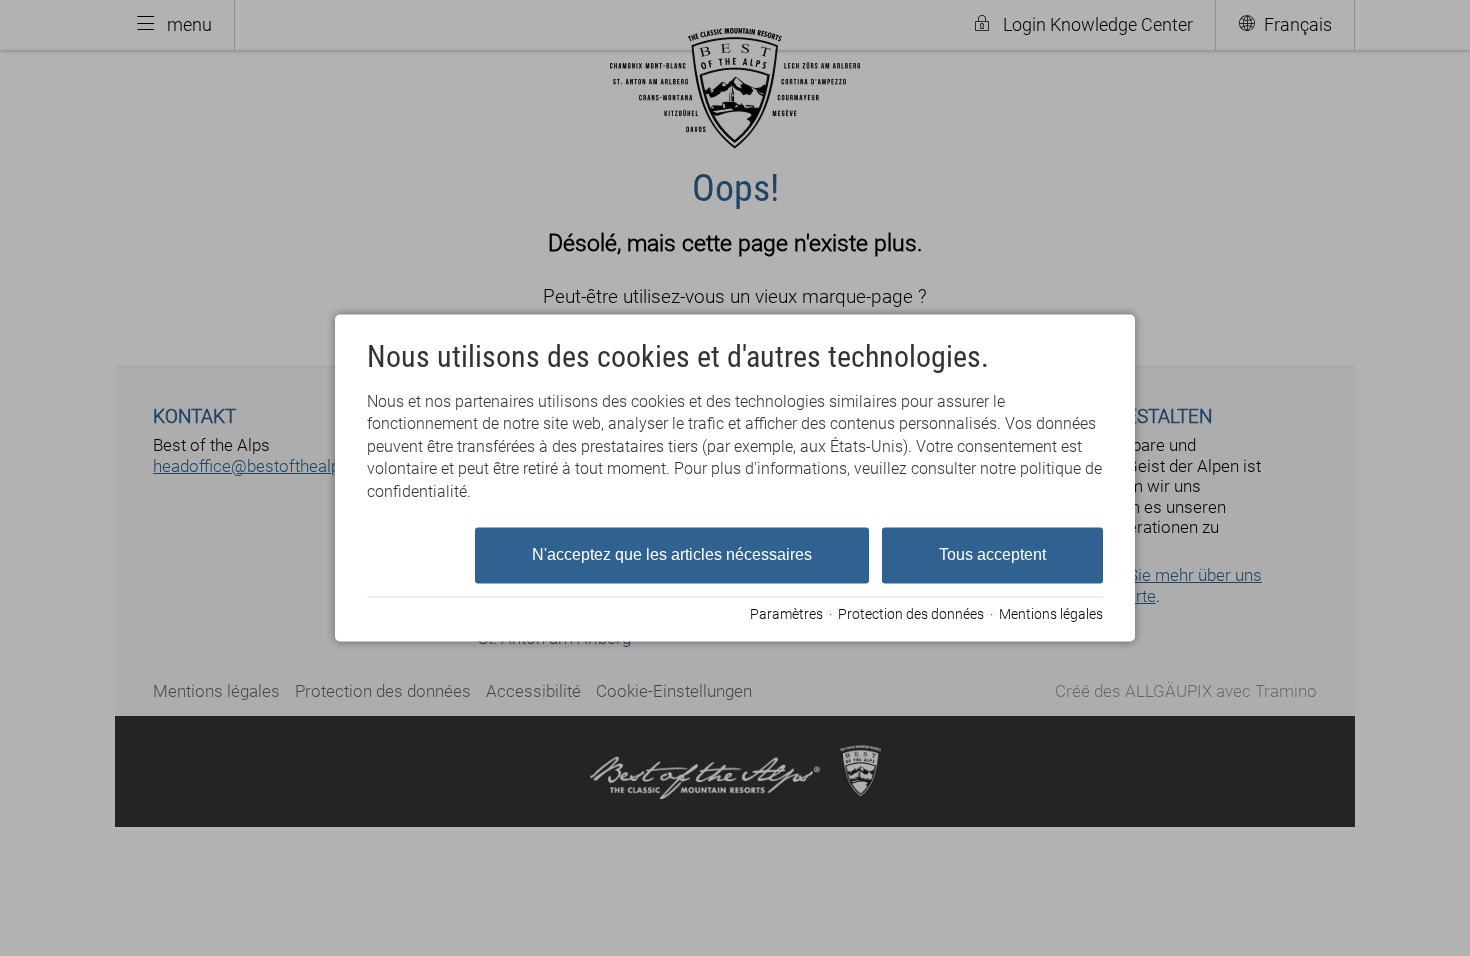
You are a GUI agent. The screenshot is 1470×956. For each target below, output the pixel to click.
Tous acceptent (992, 554)
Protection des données (911, 614)
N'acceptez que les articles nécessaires (672, 554)
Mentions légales (1051, 614)
